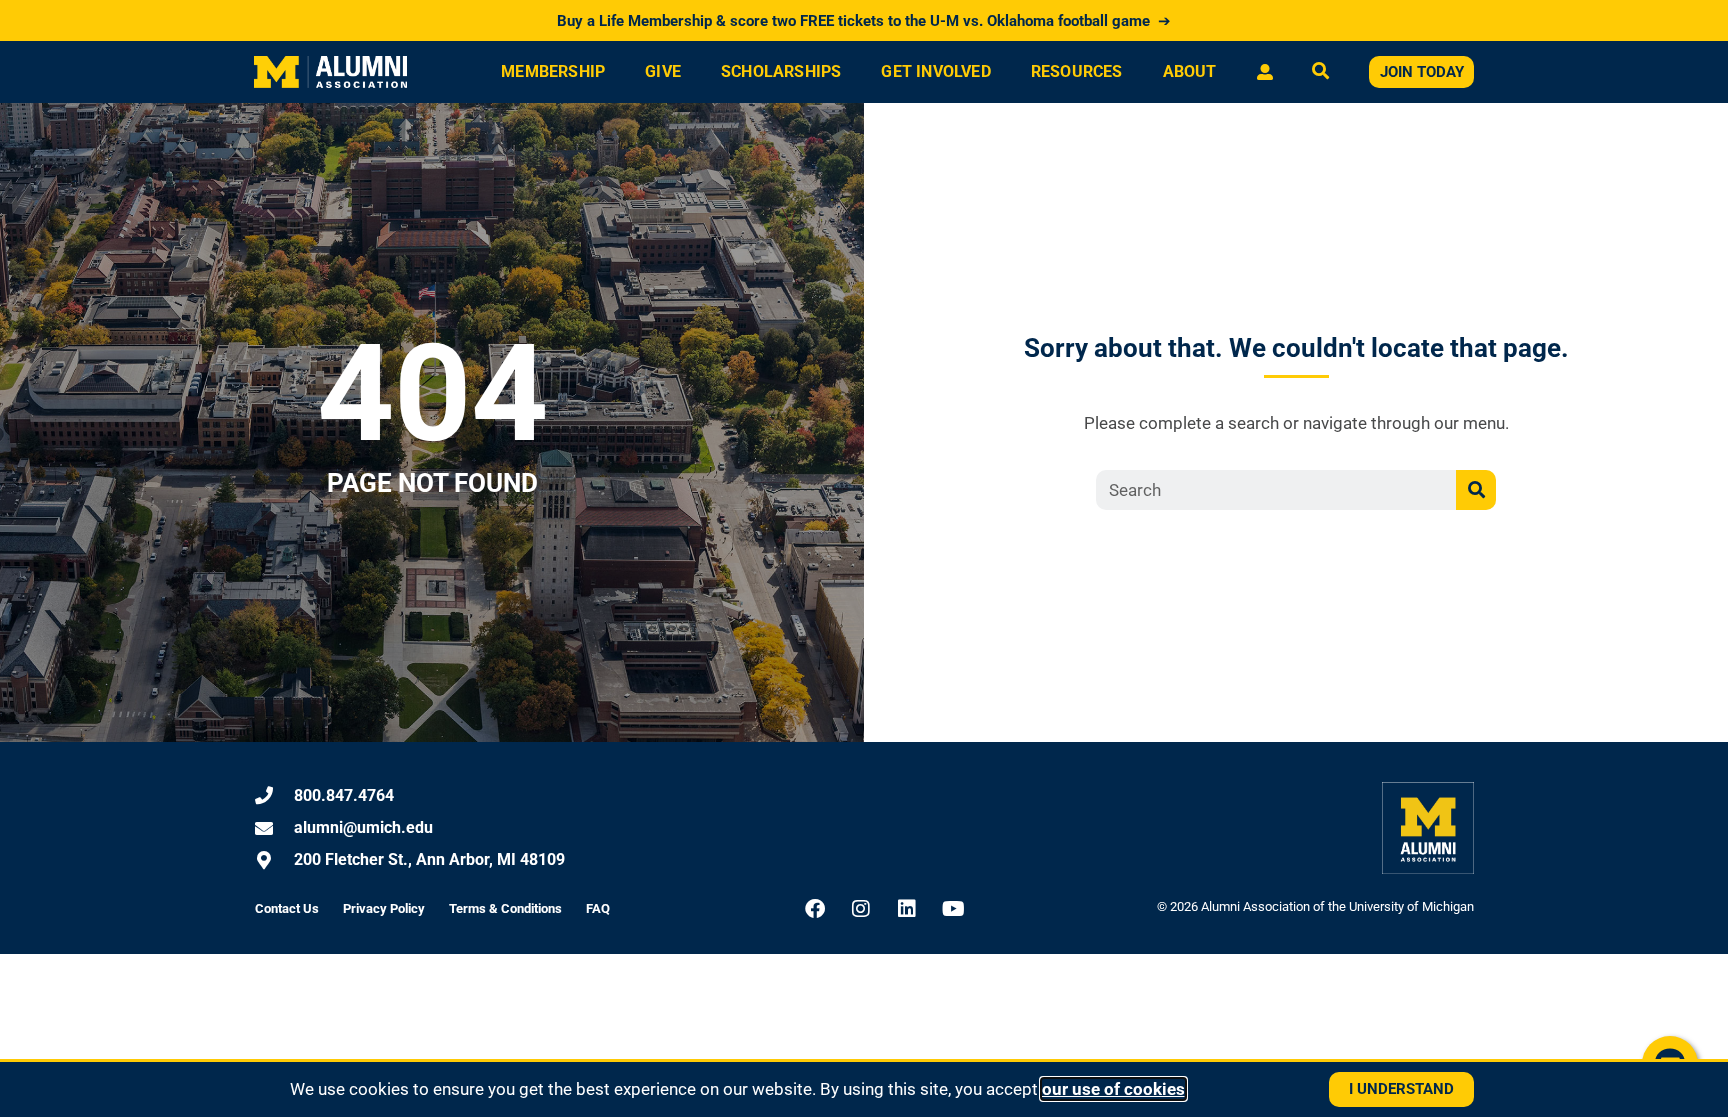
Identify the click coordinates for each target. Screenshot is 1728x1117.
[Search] (1476, 490)
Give (663, 71)
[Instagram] (861, 909)
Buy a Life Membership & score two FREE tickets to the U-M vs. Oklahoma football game (864, 21)
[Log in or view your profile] (1264, 72)
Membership (553, 71)
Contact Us (287, 908)
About (1190, 71)
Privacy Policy (384, 908)
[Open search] (1320, 72)
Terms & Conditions (505, 908)
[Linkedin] (907, 909)
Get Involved (935, 71)
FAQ (598, 908)
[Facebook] (815, 909)
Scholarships (781, 71)
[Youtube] (953, 909)
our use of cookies (1113, 1089)
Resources (1077, 71)
